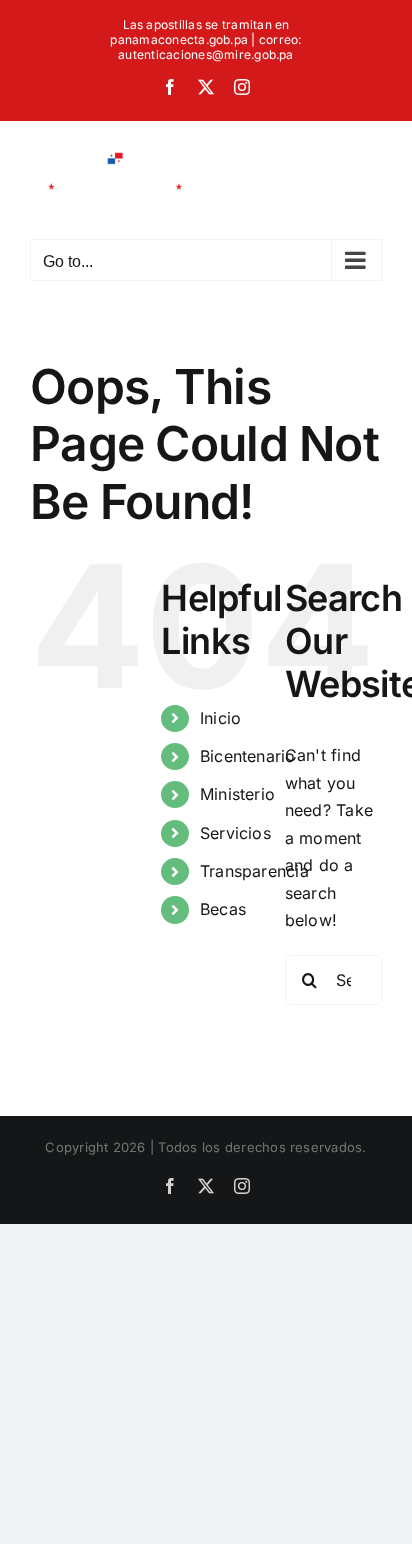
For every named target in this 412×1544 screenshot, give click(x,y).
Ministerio (237, 794)
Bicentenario (248, 756)
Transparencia (254, 871)
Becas (223, 909)
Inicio (220, 718)
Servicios (235, 833)
